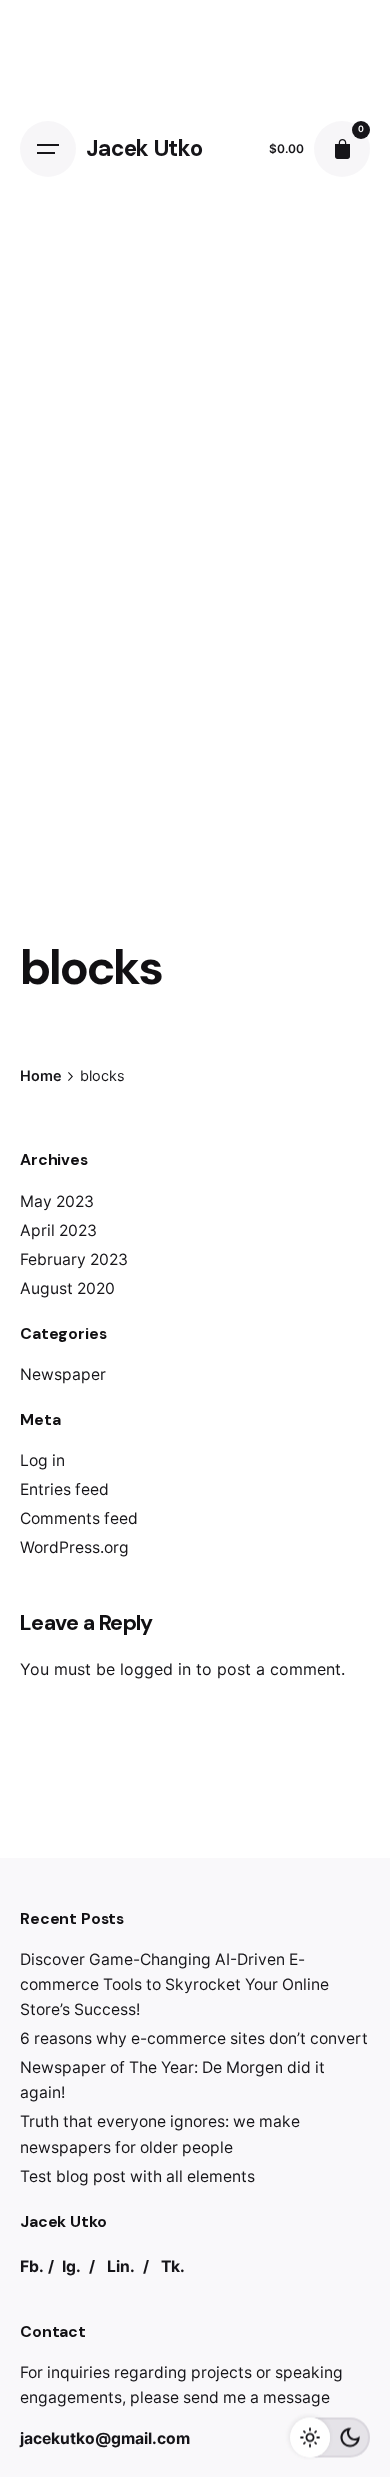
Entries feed (64, 1489)
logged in (155, 1669)
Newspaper (63, 1374)
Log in (42, 1460)
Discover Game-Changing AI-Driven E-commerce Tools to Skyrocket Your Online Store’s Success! (174, 1984)
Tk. (173, 2266)
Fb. (32, 2266)
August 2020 (67, 1288)
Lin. (121, 2266)
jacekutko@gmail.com (105, 2438)
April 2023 (58, 1230)
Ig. (71, 2266)
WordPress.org (74, 1547)
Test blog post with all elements (137, 2176)
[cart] (342, 149)
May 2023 (57, 1201)
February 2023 (74, 1259)
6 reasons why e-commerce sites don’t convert (194, 2038)
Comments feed (79, 1518)
